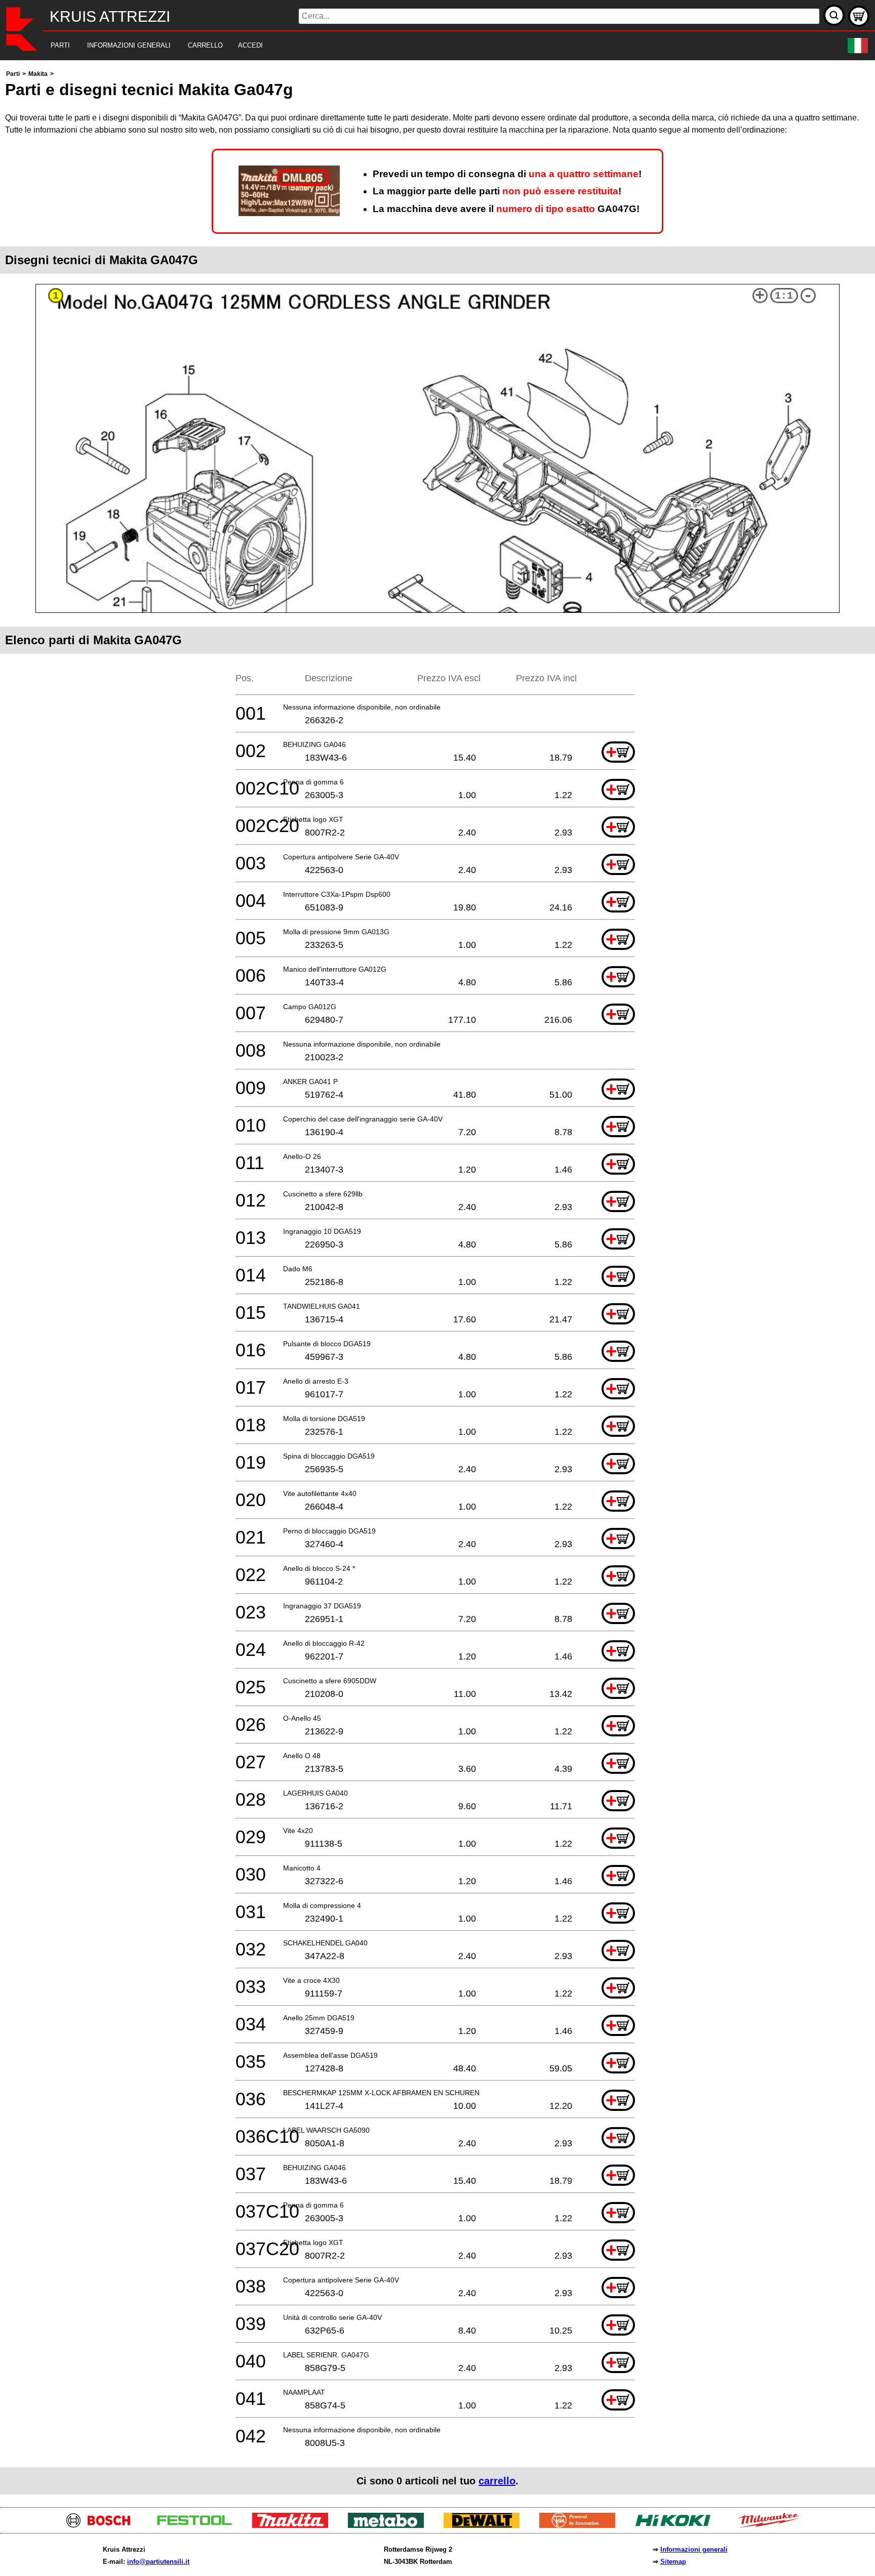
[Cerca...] (834, 15)
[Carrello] (859, 16)
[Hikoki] (677, 2525)
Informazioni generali (694, 2549)
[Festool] (198, 2525)
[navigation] (424, 46)
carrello (497, 2481)
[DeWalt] (485, 2525)
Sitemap (673, 2562)
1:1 (784, 296)
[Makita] (294, 2525)
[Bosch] (103, 2525)
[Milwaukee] (772, 2525)
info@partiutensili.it (158, 2562)
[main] (437, 1281)
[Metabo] (390, 2525)
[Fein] (581, 2525)
